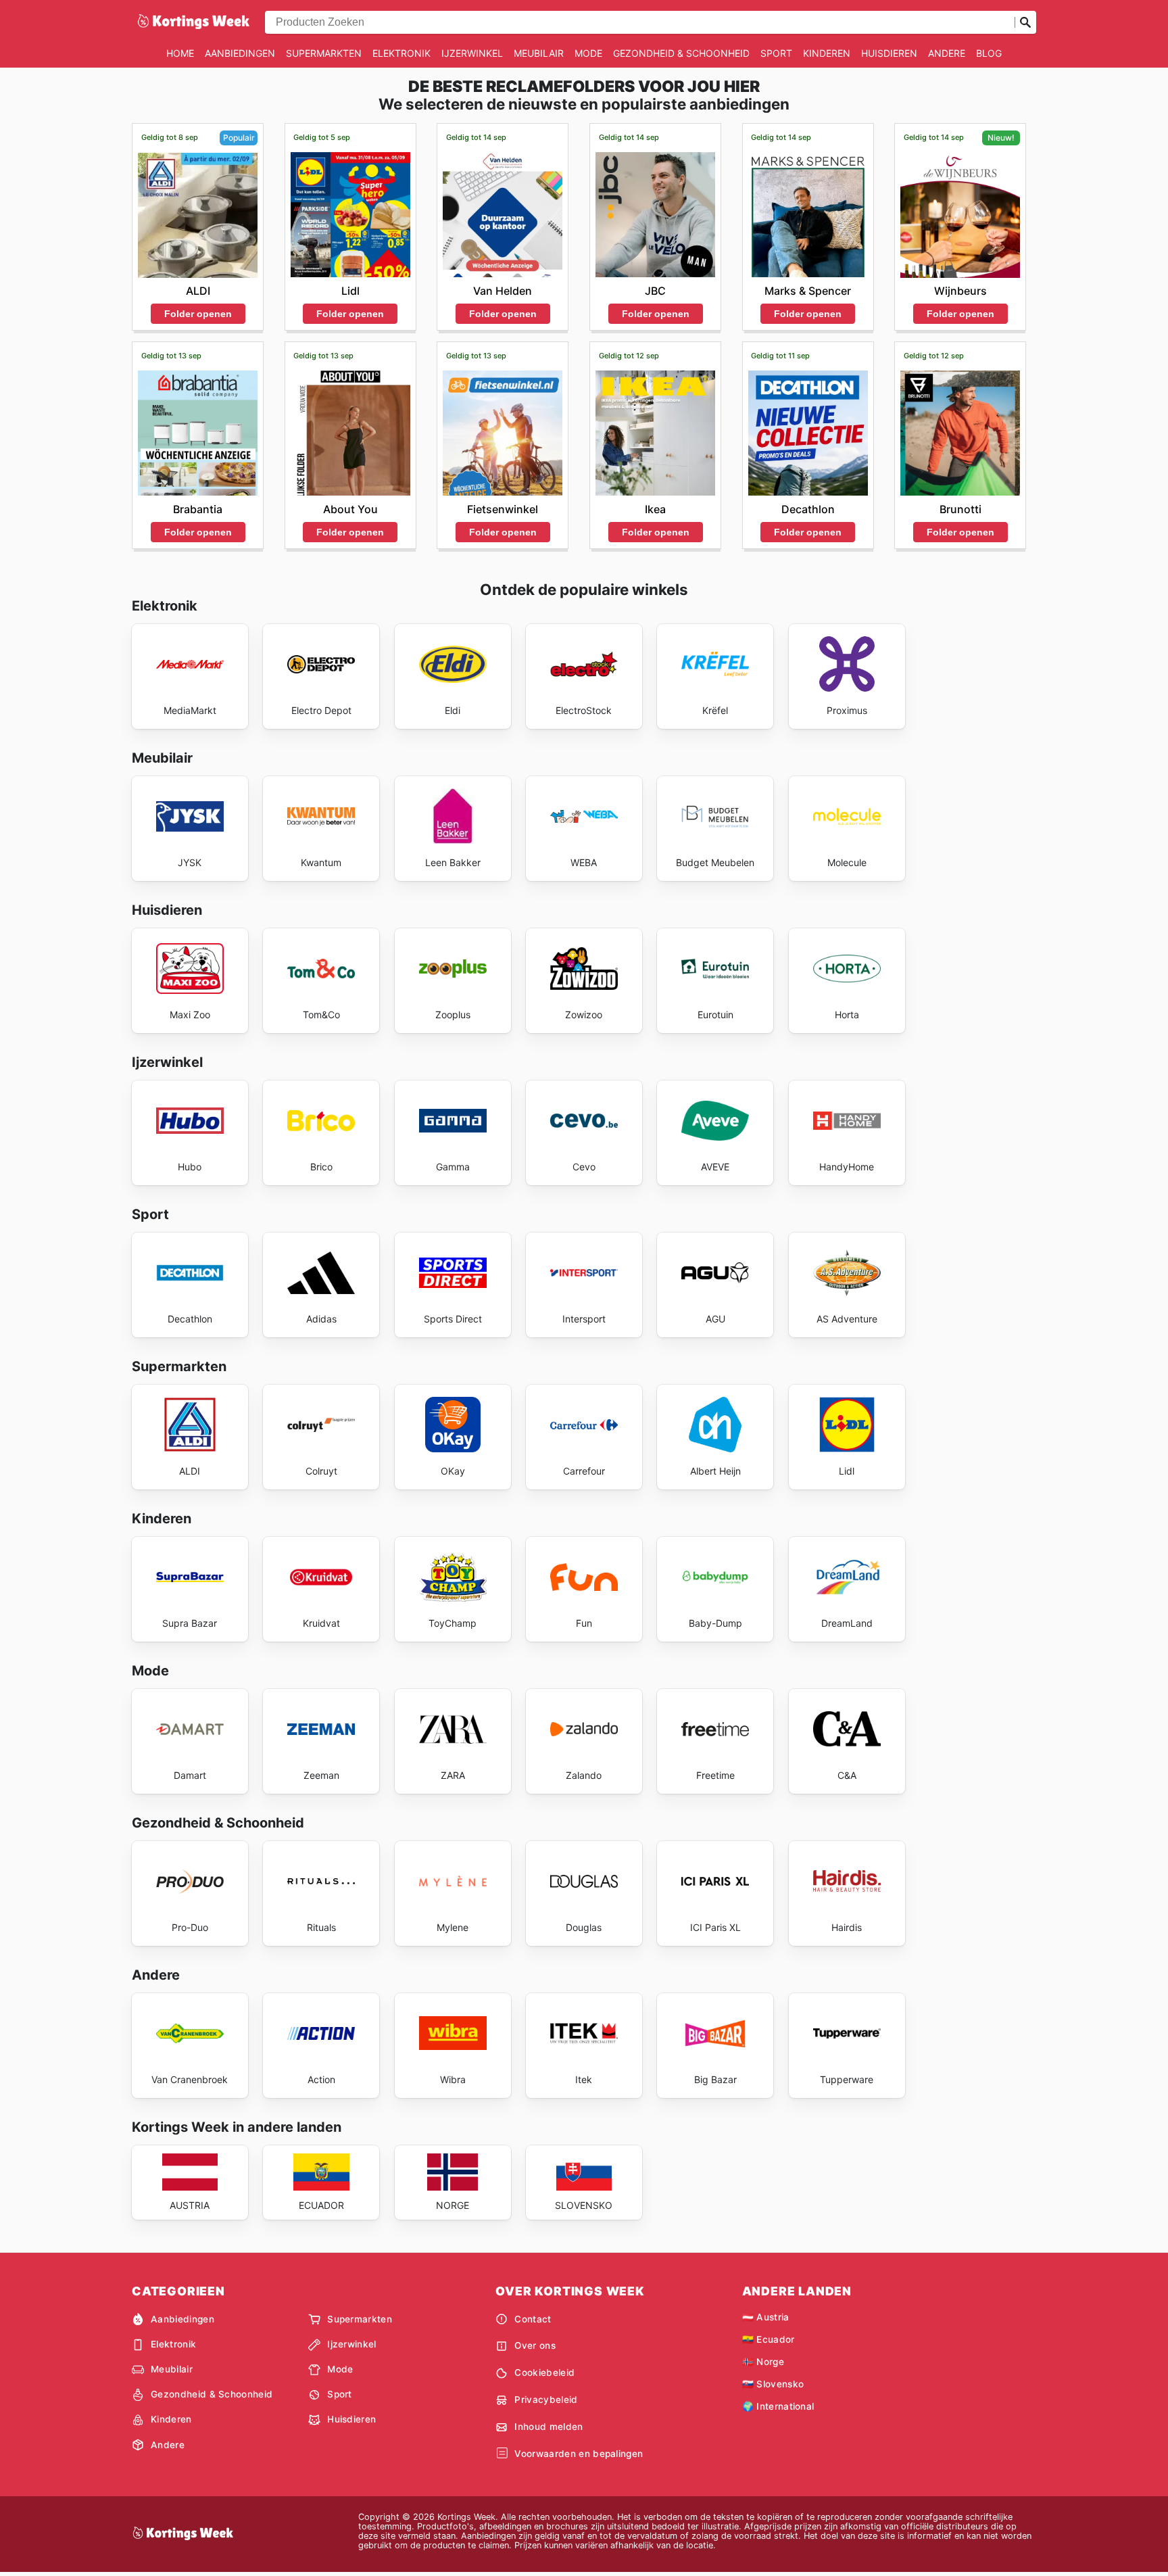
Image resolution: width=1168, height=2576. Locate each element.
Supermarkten (324, 53)
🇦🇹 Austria (766, 2317)
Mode (588, 53)
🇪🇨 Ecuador (769, 2339)
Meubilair (539, 53)
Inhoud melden (549, 2427)
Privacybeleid (546, 2400)
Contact (533, 2319)
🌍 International (778, 2406)
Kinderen (827, 53)
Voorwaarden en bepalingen (579, 2454)
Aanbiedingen (240, 53)
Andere (947, 53)
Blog (989, 53)
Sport (776, 53)
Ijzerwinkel (472, 53)
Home (180, 53)
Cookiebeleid (544, 2372)
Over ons (535, 2345)
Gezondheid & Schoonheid (681, 53)
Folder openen (198, 314)
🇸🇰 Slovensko (773, 2384)
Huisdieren (889, 53)
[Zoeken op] (1025, 22)
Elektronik (401, 53)
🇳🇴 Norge (763, 2362)
